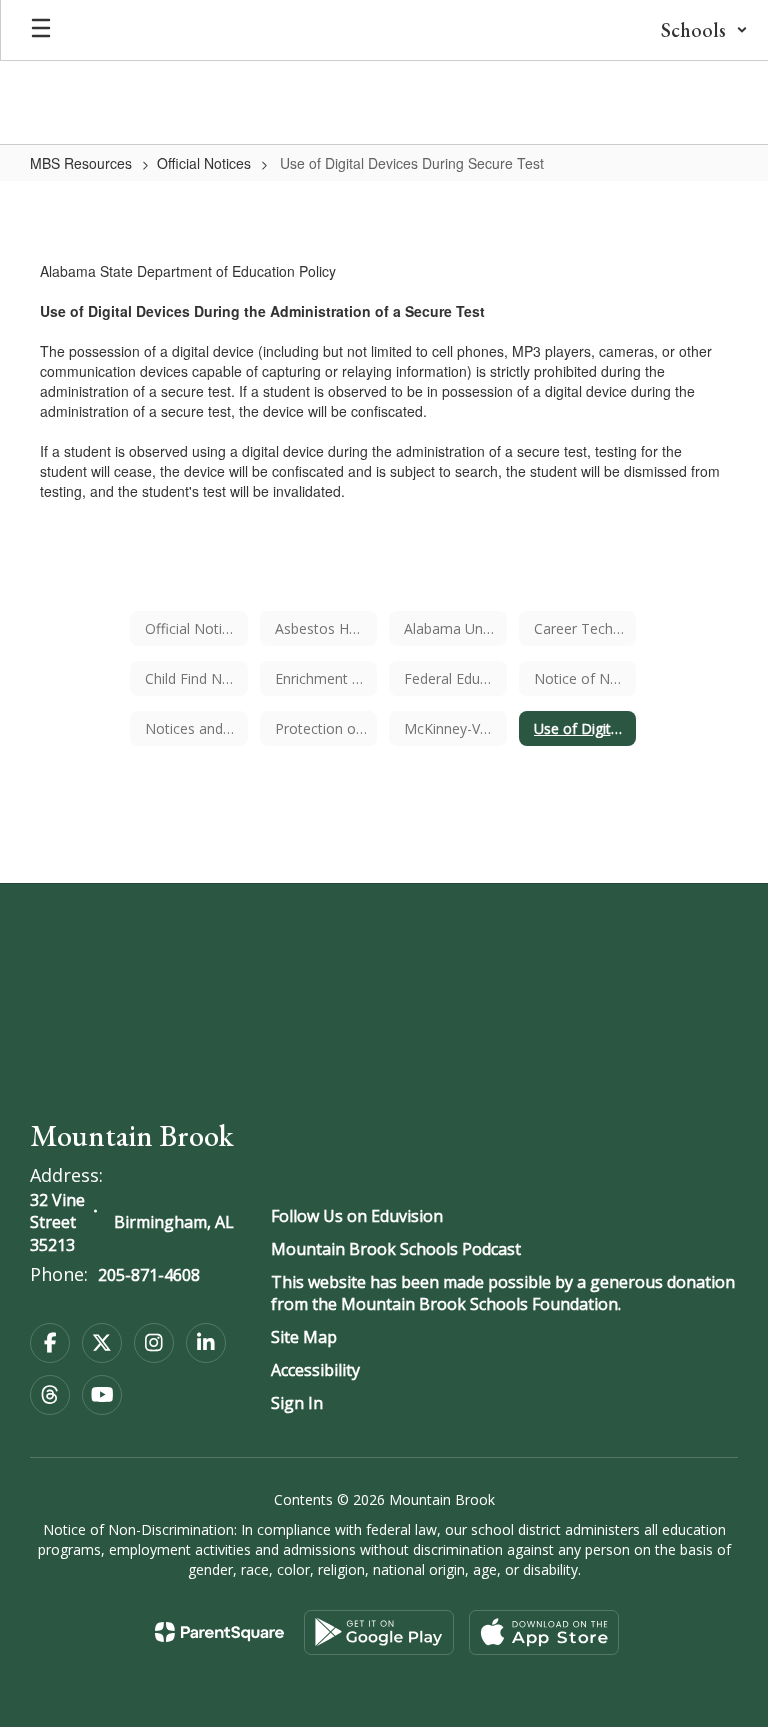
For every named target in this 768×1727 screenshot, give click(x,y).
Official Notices (204, 163)
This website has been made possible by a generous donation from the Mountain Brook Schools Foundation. (503, 1293)
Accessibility (315, 1370)
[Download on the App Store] (544, 1632)
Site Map (304, 1337)
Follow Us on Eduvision (357, 1216)
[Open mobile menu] (41, 30)
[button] (704, 30)
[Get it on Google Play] (379, 1632)
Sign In (297, 1403)
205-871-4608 (149, 1275)
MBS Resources (81, 163)
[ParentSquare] (219, 1632)
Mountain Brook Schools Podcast (396, 1249)
